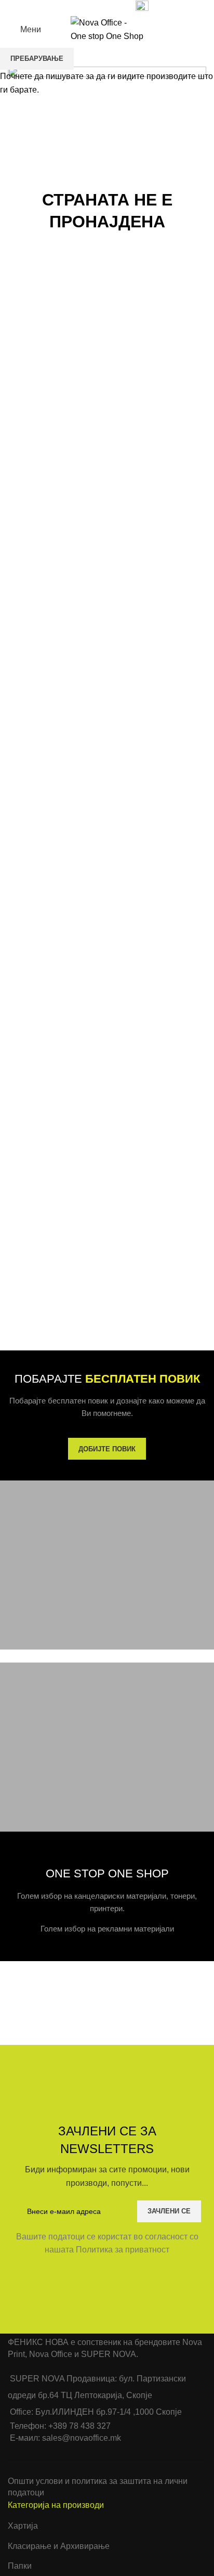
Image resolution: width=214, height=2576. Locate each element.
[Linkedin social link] (102, 7)
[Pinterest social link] (90, 7)
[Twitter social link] (78, 7)
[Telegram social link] (114, 7)
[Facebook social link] (66, 7)
